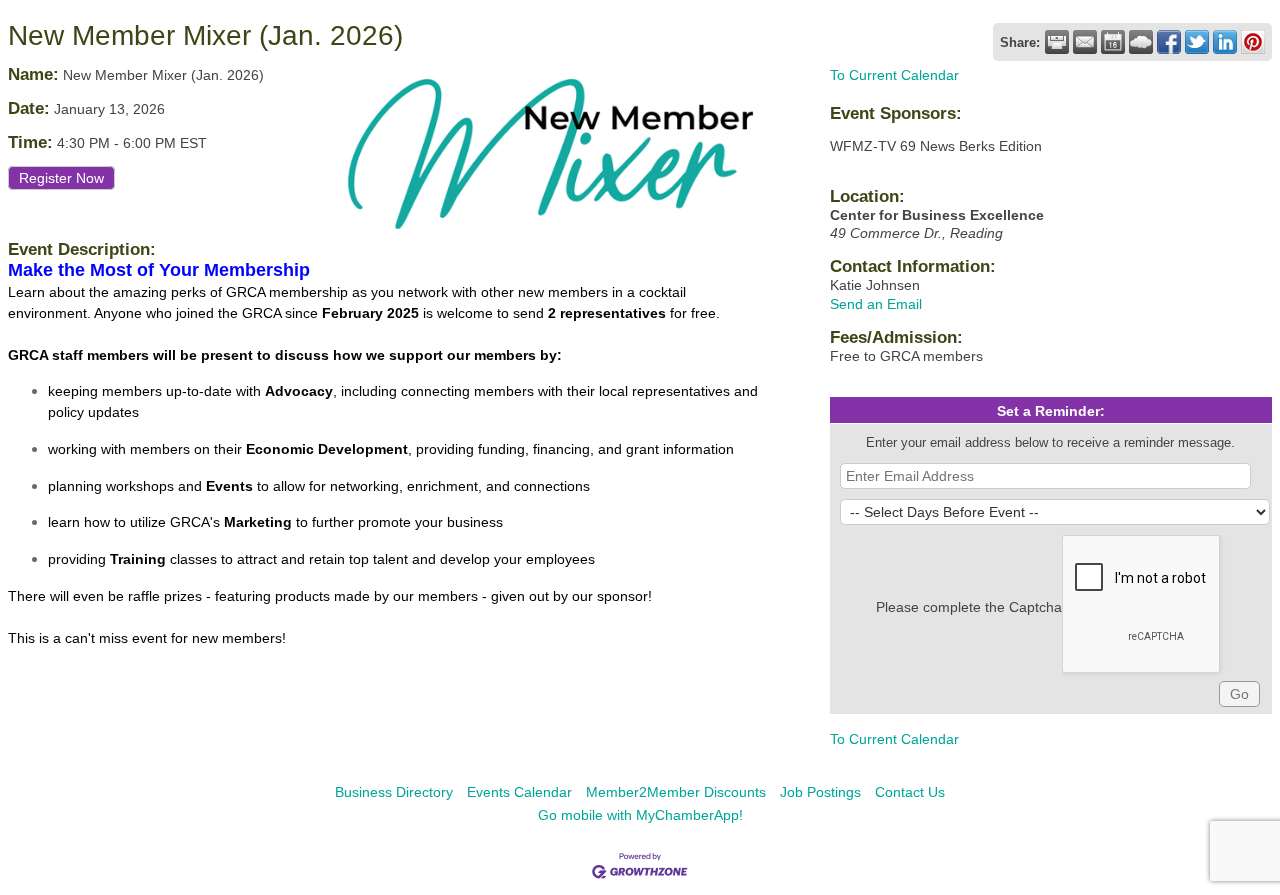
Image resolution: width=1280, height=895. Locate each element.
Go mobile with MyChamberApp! (640, 815)
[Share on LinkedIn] (1225, 42)
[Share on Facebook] (1169, 42)
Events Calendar (519, 792)
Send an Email (876, 304)
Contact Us (910, 792)
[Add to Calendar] (1113, 42)
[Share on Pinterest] (1253, 42)
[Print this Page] (1057, 42)
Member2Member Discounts (676, 792)
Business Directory (394, 792)
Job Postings (820, 792)
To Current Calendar (894, 75)
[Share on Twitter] (1197, 42)
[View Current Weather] (1141, 42)
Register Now (61, 178)
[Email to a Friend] (1085, 42)
